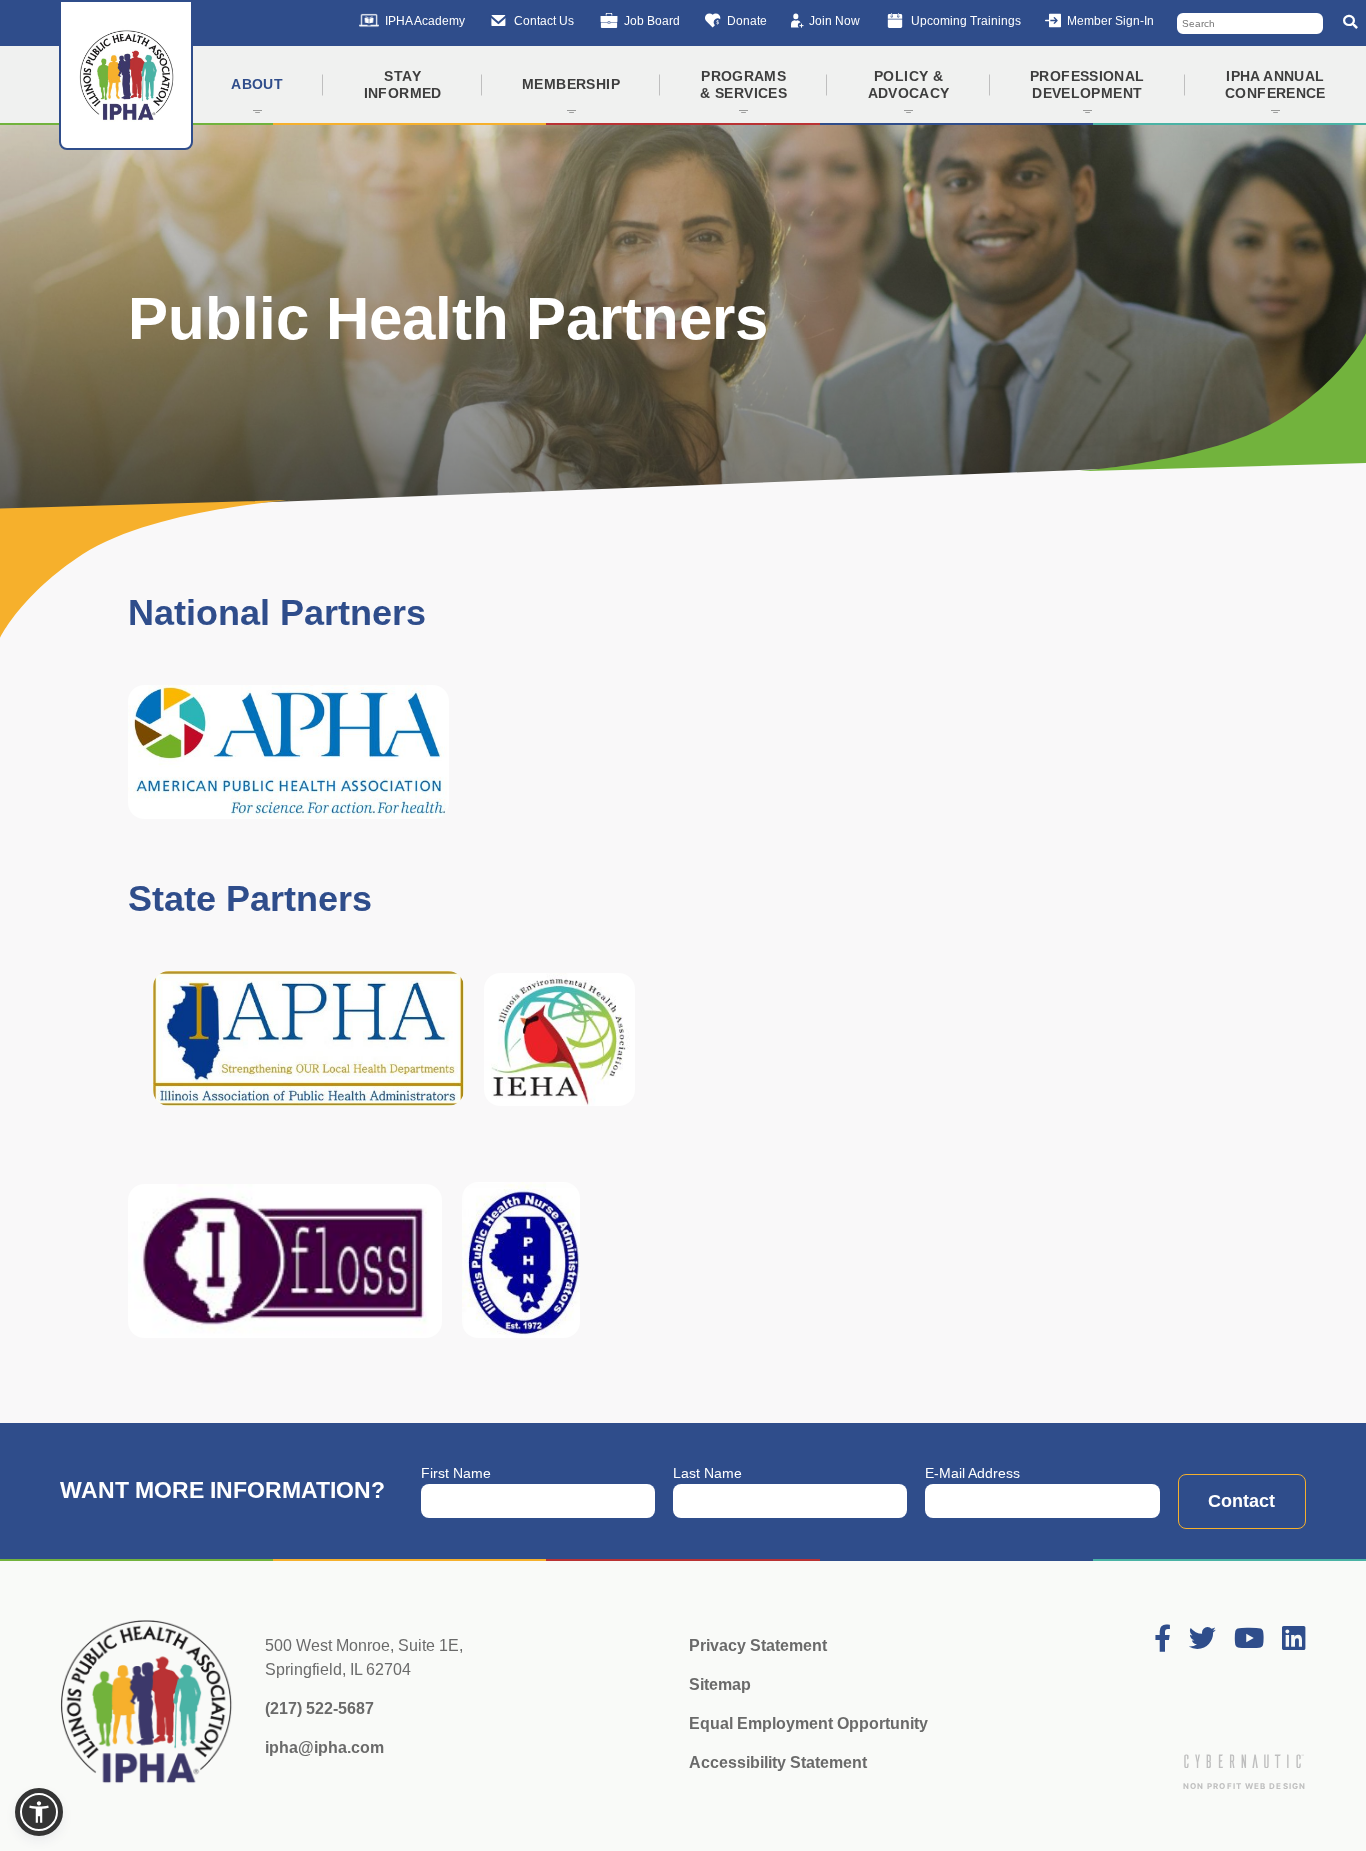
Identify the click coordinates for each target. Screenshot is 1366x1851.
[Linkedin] (1294, 1639)
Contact (1241, 1501)
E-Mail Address (972, 1473)
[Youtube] (1249, 1639)
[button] (39, 1812)
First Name (456, 1473)
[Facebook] (1162, 1639)
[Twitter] (1202, 1639)
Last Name (707, 1473)
